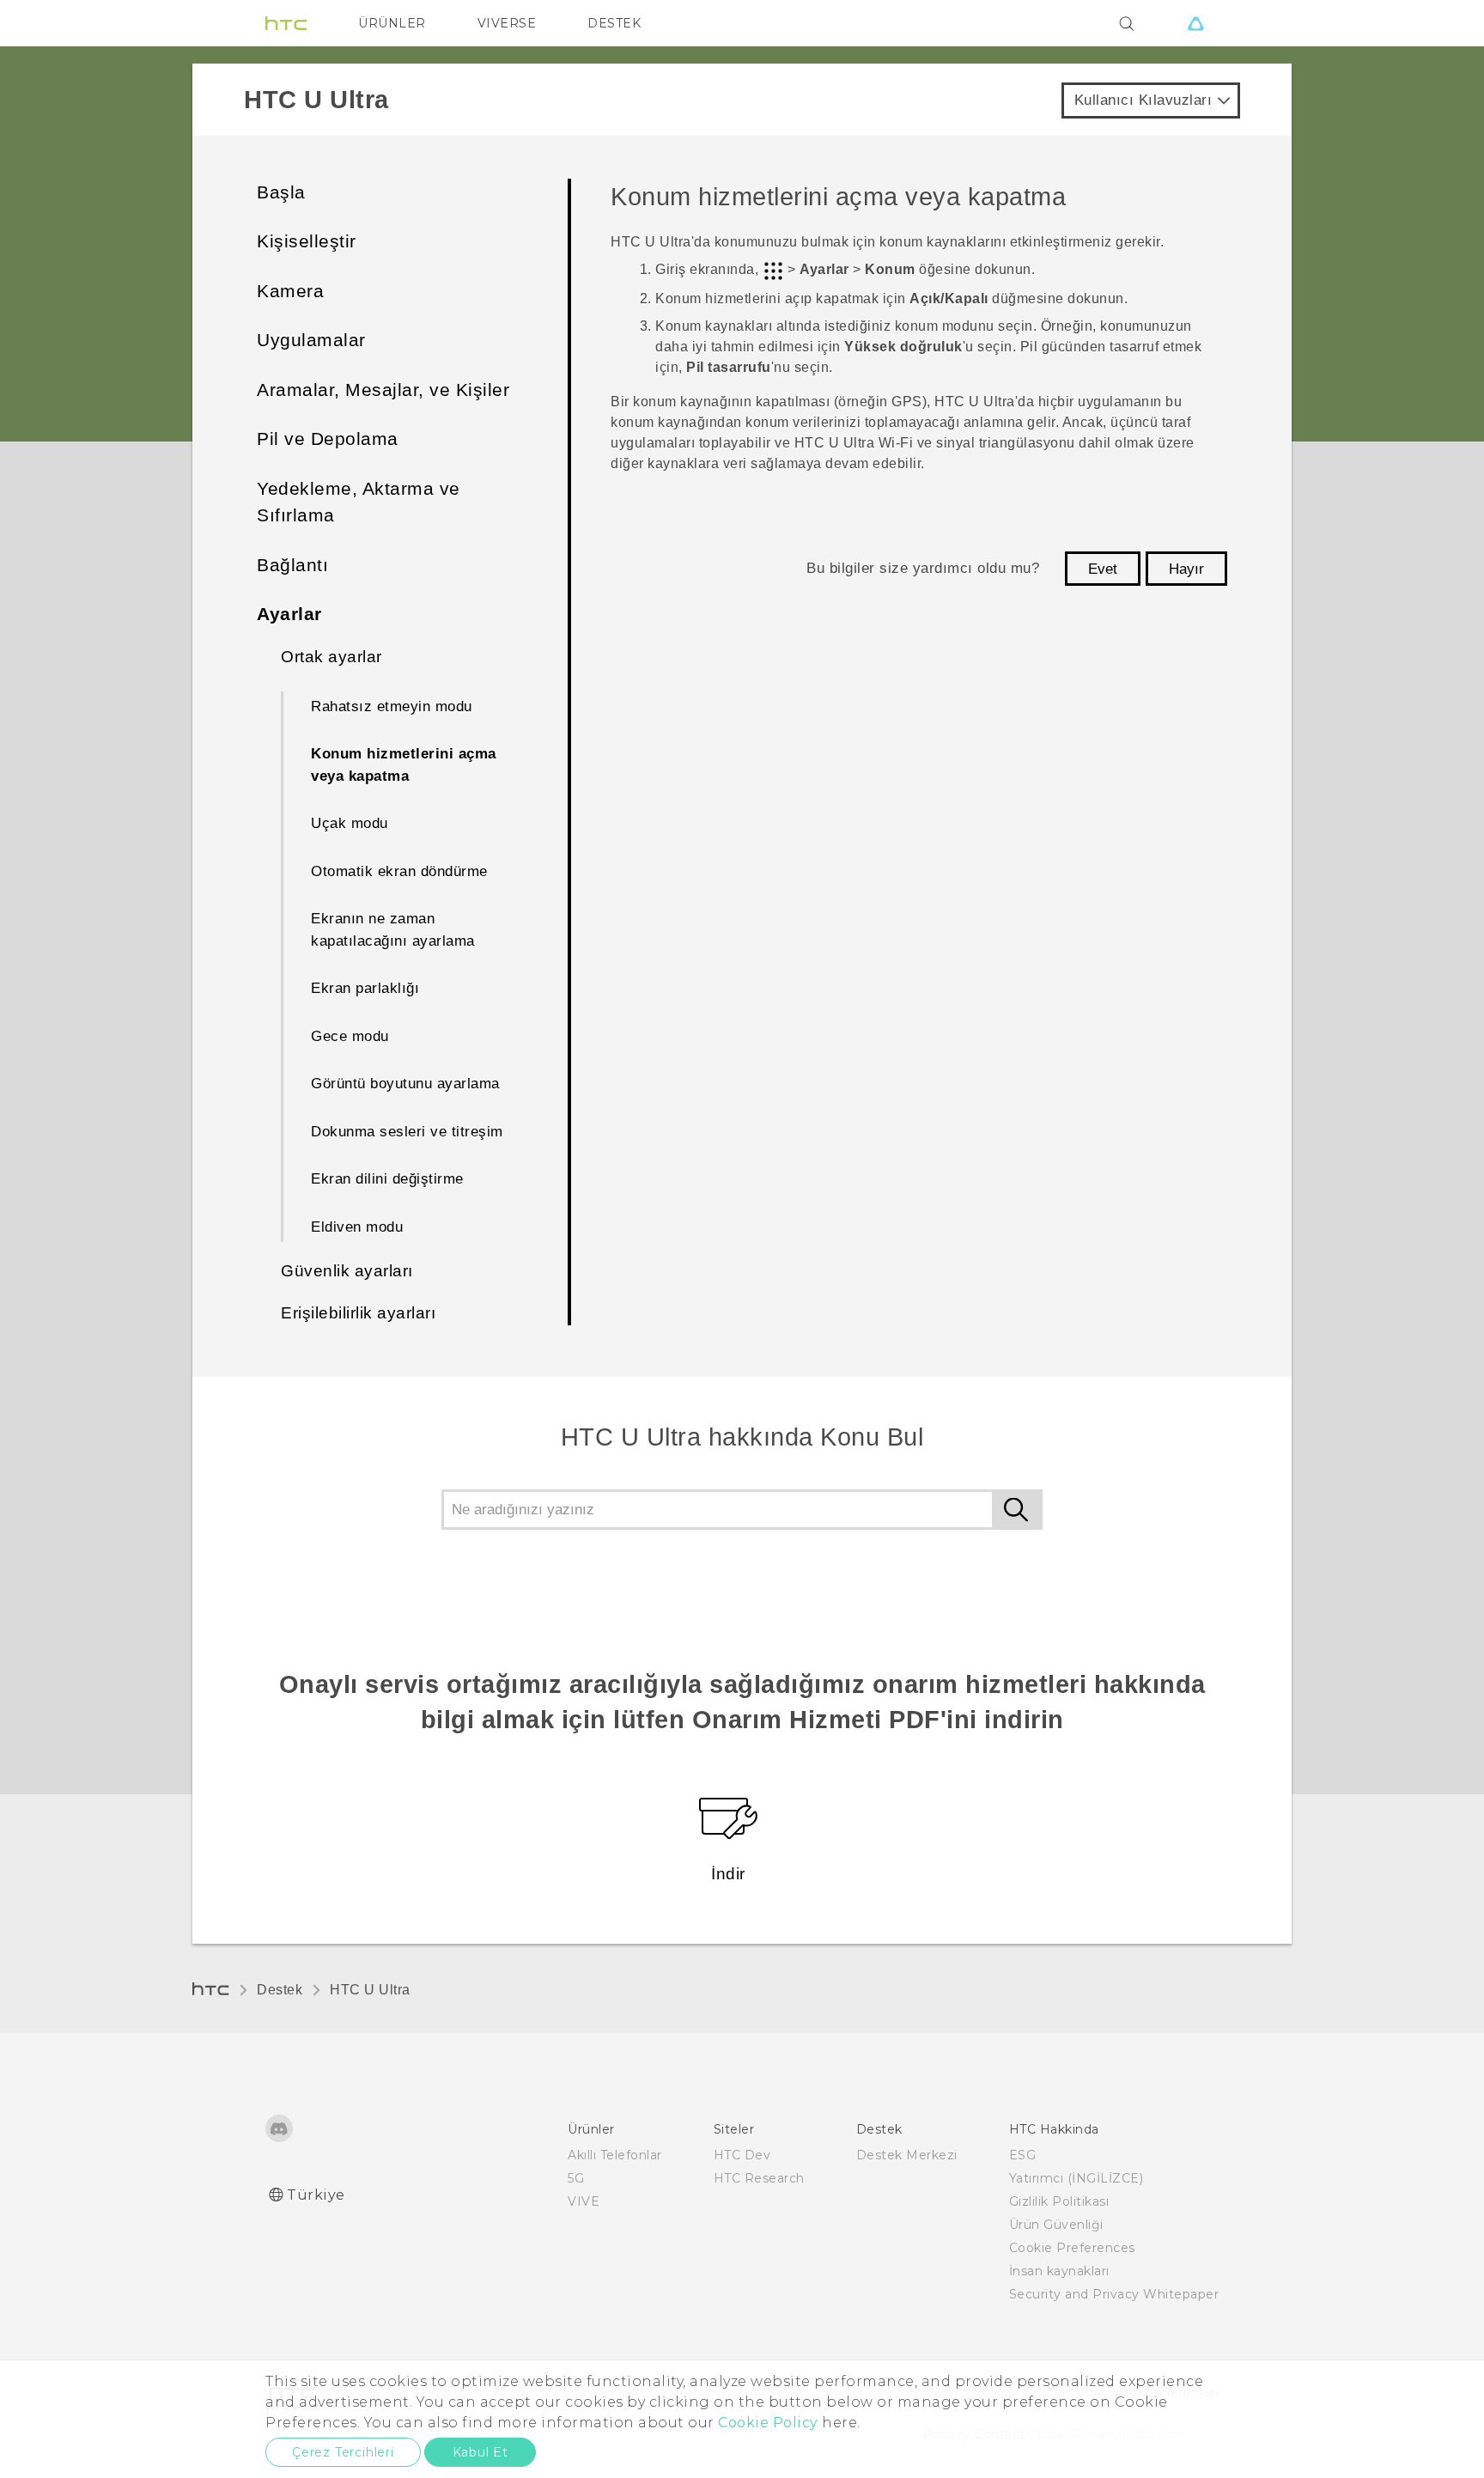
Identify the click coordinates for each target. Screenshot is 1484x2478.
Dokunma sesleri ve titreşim (407, 1132)
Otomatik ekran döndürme (399, 871)
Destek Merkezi (907, 2155)
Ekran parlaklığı (365, 988)
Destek (280, 1990)
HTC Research (759, 2178)
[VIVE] (1195, 23)
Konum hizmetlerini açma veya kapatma (404, 765)
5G (576, 2178)
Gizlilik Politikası (1059, 2201)
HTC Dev (742, 2155)
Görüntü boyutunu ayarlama (405, 1084)
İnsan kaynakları (1059, 2271)
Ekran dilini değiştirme (387, 1179)
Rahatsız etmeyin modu (392, 706)
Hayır (1186, 569)
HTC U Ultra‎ (370, 1990)
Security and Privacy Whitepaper (1114, 2294)
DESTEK (614, 23)
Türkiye (316, 2195)
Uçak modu (350, 823)
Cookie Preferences (1072, 2248)
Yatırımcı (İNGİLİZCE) (1077, 2178)
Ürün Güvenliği (1056, 2225)
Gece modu (350, 1036)
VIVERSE (507, 23)
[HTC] (286, 23)
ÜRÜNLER (392, 23)
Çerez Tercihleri (343, 2452)
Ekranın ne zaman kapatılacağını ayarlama (393, 930)
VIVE (584, 2201)
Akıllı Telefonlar (615, 2155)
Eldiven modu (357, 1227)
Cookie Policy (768, 2423)
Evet (1103, 569)
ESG (1023, 2155)
